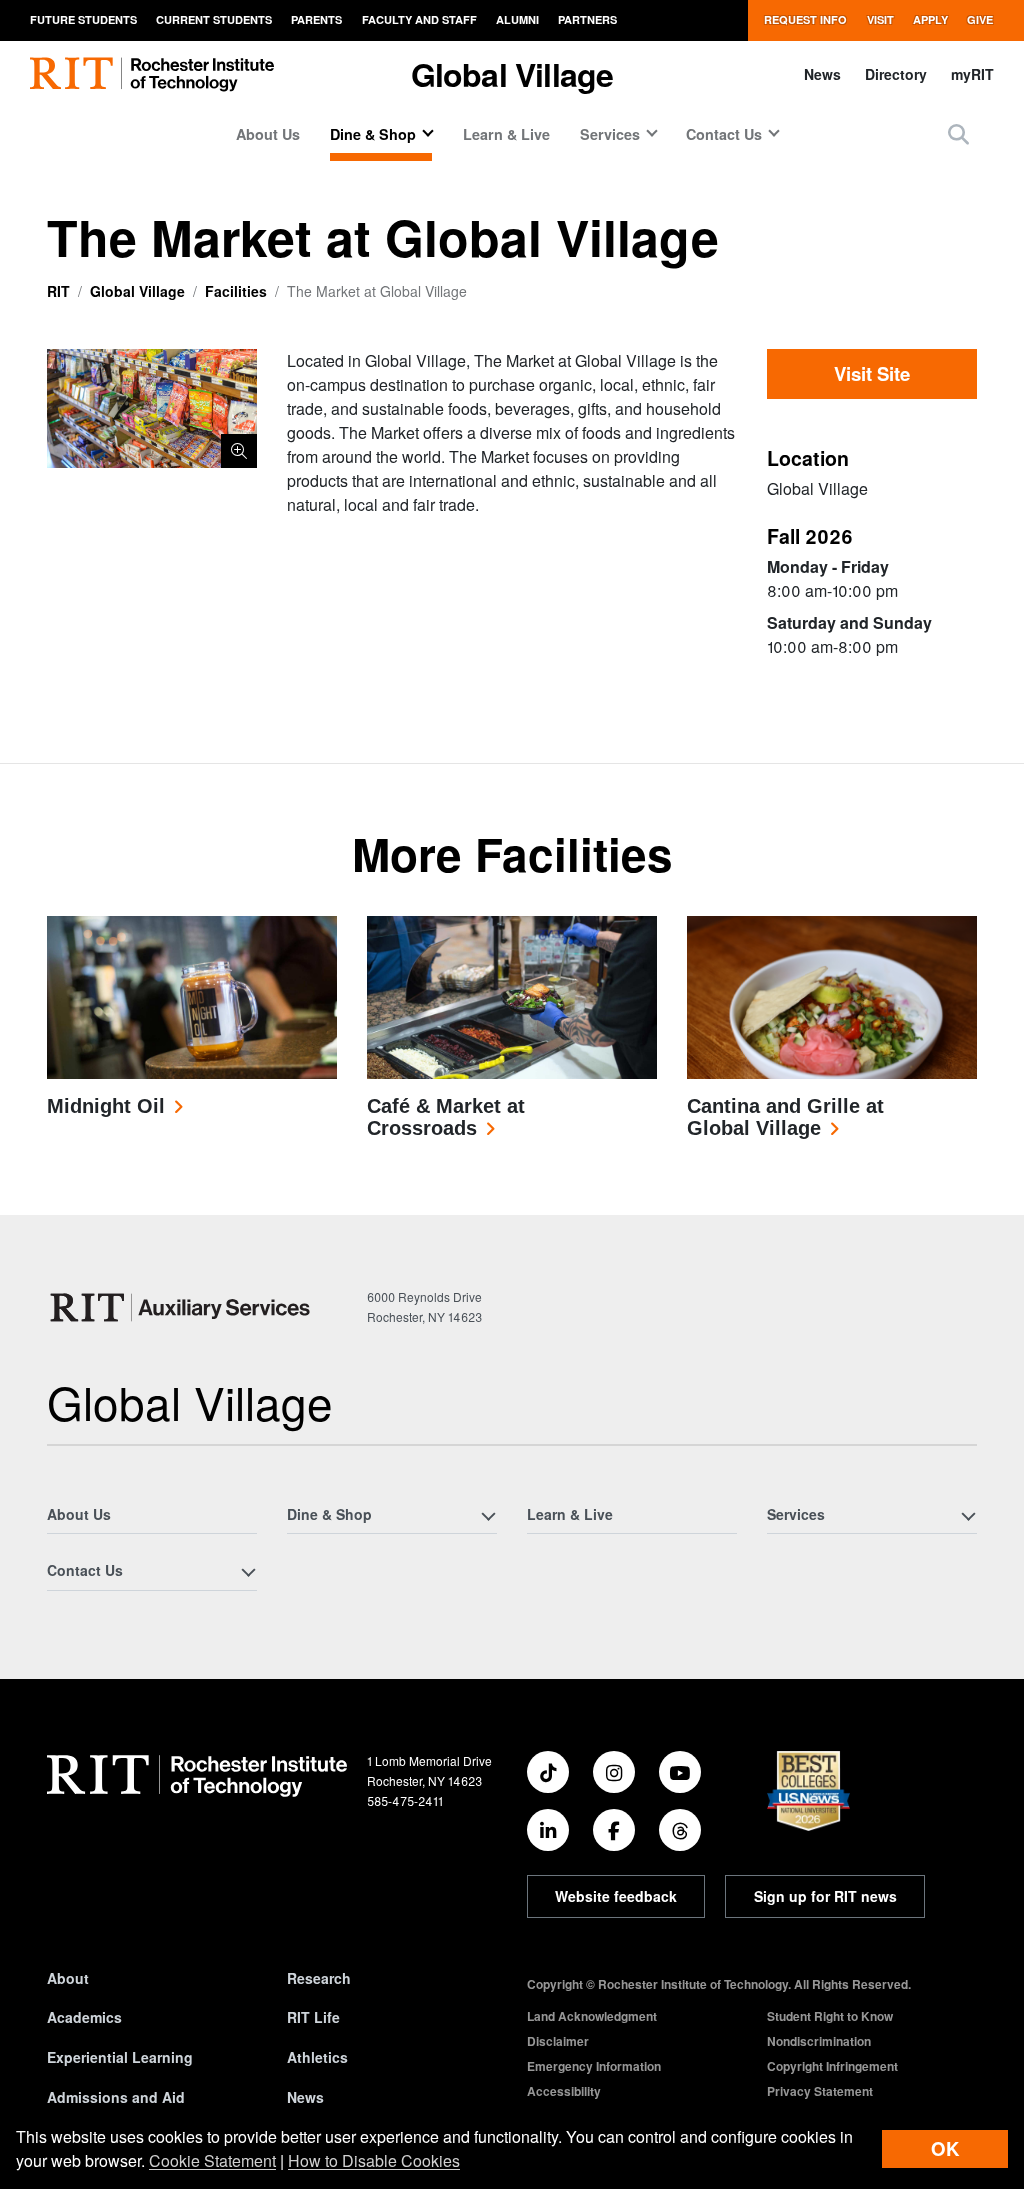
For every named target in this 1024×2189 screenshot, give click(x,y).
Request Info (805, 19)
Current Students (214, 19)
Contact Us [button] (724, 134)
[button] (958, 133)
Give (980, 19)
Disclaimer (558, 2041)
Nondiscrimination (819, 2041)
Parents (316, 19)
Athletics (317, 2057)
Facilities (236, 291)
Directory (896, 74)
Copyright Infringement (832, 2066)
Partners (587, 19)
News (822, 74)
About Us (268, 134)
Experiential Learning (120, 2057)
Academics (84, 2017)
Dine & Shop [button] (373, 134)
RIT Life (313, 2017)
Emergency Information (594, 2066)
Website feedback (616, 1896)
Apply (930, 19)
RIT (58, 291)
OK (945, 2148)
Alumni (517, 19)
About (68, 1978)
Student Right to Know (830, 2016)
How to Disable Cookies (374, 2160)
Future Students (83, 19)
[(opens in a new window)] (548, 1772)
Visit (880, 19)
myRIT (972, 74)
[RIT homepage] (152, 74)
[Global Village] (185, 1307)
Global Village (137, 291)
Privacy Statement (820, 2091)
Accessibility (564, 2091)
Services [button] (610, 134)
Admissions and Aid (116, 2097)
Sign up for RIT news (825, 1896)
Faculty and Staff (419, 19)
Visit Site (872, 373)
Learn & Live (506, 134)
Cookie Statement (212, 2160)
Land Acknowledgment (592, 2016)
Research (319, 1978)
